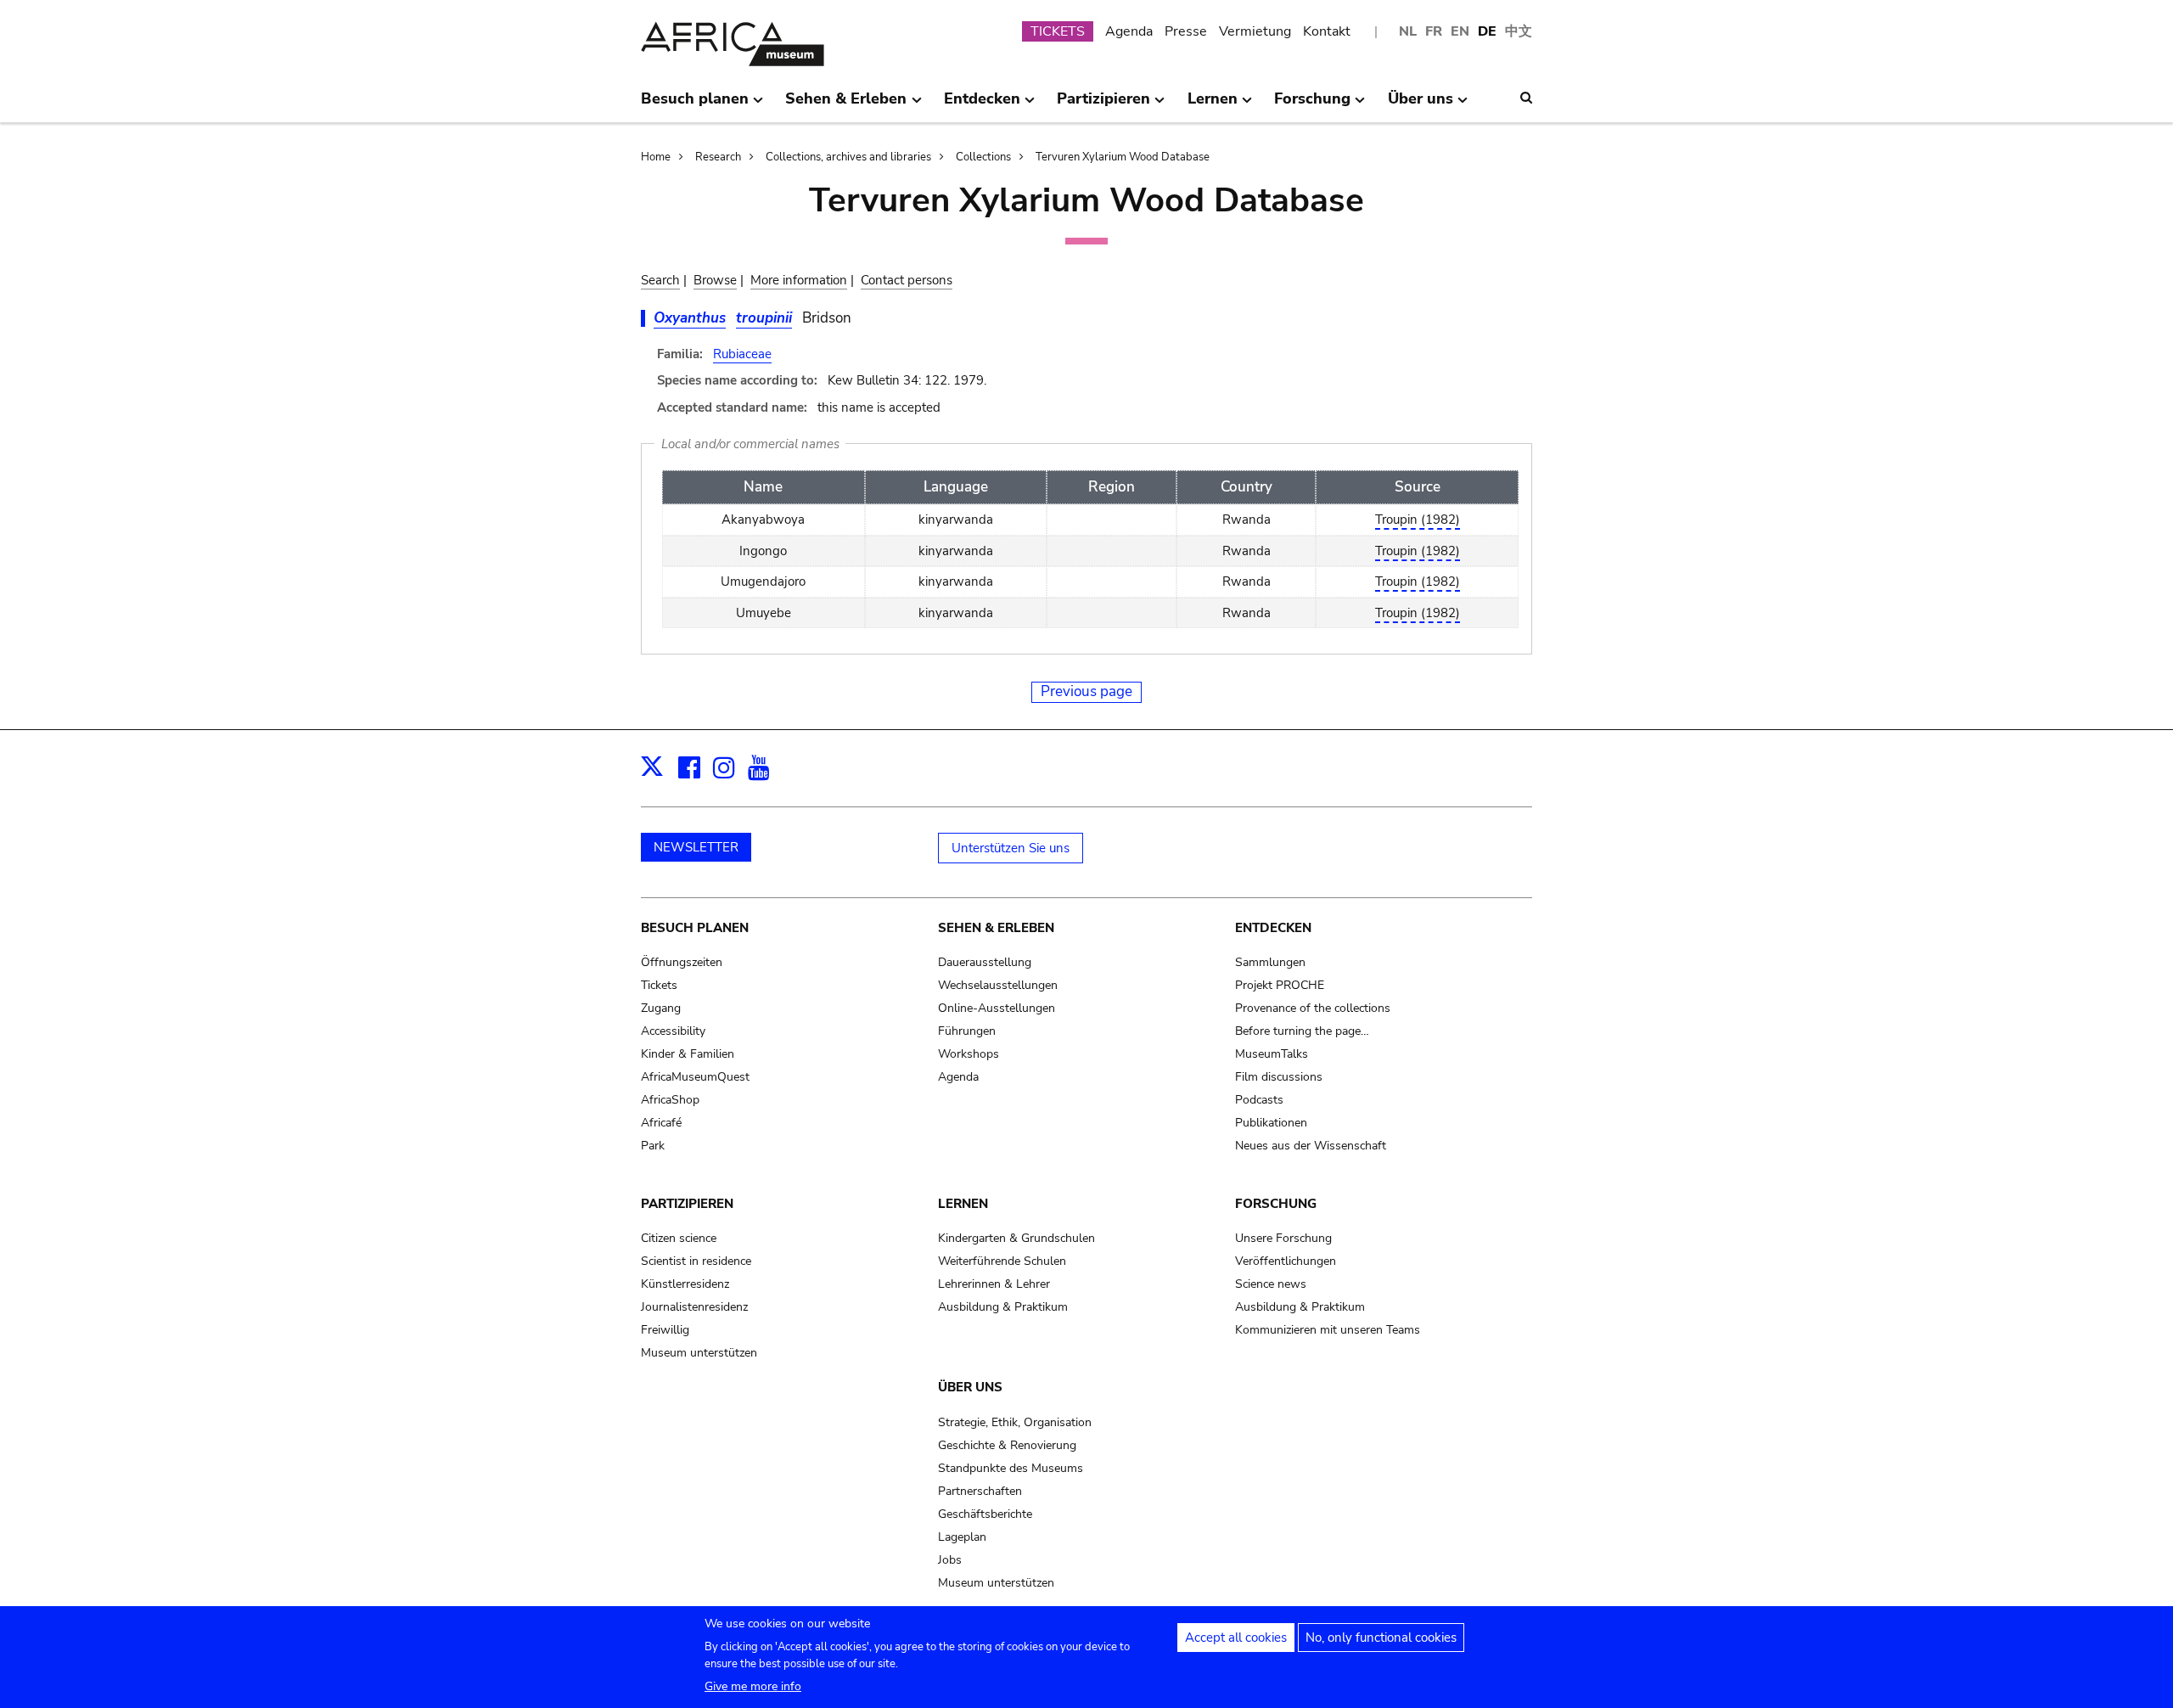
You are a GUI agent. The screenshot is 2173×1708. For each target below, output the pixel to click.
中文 (1519, 31)
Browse (715, 280)
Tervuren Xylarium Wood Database (1123, 157)
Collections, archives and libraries (848, 157)
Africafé (661, 1123)
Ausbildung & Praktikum (1003, 1307)
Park (653, 1146)
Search (660, 280)
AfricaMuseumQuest (695, 1077)
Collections (983, 157)
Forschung (1276, 1204)
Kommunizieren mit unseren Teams (1328, 1330)
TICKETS (1058, 31)
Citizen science (679, 1238)
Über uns (970, 1387)
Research (718, 157)
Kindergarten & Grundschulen (1016, 1238)
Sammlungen (1270, 962)
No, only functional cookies (1381, 1638)
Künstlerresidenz (685, 1284)
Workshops (969, 1054)
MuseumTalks (1272, 1054)
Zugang (661, 1008)
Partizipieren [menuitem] (1103, 105)
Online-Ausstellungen (997, 1008)
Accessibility (673, 1031)
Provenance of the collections (1313, 1008)
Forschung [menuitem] (1312, 105)
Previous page (1086, 691)
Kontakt (1327, 31)
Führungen (967, 1031)
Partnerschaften (980, 1491)
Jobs (950, 1560)
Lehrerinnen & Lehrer (994, 1284)
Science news (1271, 1284)
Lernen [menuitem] (1213, 105)
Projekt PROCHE (1280, 985)
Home (656, 157)
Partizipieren (687, 1204)
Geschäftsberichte (985, 1514)
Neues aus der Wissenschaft (1311, 1146)
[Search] (1526, 98)
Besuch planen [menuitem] (695, 105)
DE (1487, 31)
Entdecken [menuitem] (982, 105)
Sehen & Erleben (996, 928)
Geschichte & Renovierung (1007, 1445)
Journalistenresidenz (694, 1307)
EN (1460, 31)
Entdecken (1273, 928)
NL (1408, 31)
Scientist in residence (696, 1261)
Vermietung (1255, 31)
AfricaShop (670, 1100)
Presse (1186, 31)
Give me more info (753, 1686)
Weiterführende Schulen (1002, 1261)
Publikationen (1271, 1123)
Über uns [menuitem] (1421, 105)
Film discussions (1279, 1077)
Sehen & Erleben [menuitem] (846, 105)
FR (1434, 31)
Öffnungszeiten (682, 962)
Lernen (963, 1204)
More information (799, 280)
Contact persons (907, 280)
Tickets (659, 985)
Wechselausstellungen (998, 985)
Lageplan (962, 1537)
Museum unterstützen (699, 1353)
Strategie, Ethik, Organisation (1015, 1422)
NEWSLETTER (696, 847)
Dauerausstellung (985, 962)
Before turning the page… (1302, 1031)
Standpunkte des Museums (1011, 1468)
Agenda (1129, 31)
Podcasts (1259, 1100)
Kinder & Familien (688, 1054)
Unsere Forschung (1283, 1238)
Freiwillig (665, 1330)
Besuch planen (695, 928)
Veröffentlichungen (1286, 1261)
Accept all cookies (1236, 1638)
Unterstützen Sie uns (1011, 848)
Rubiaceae (742, 354)
